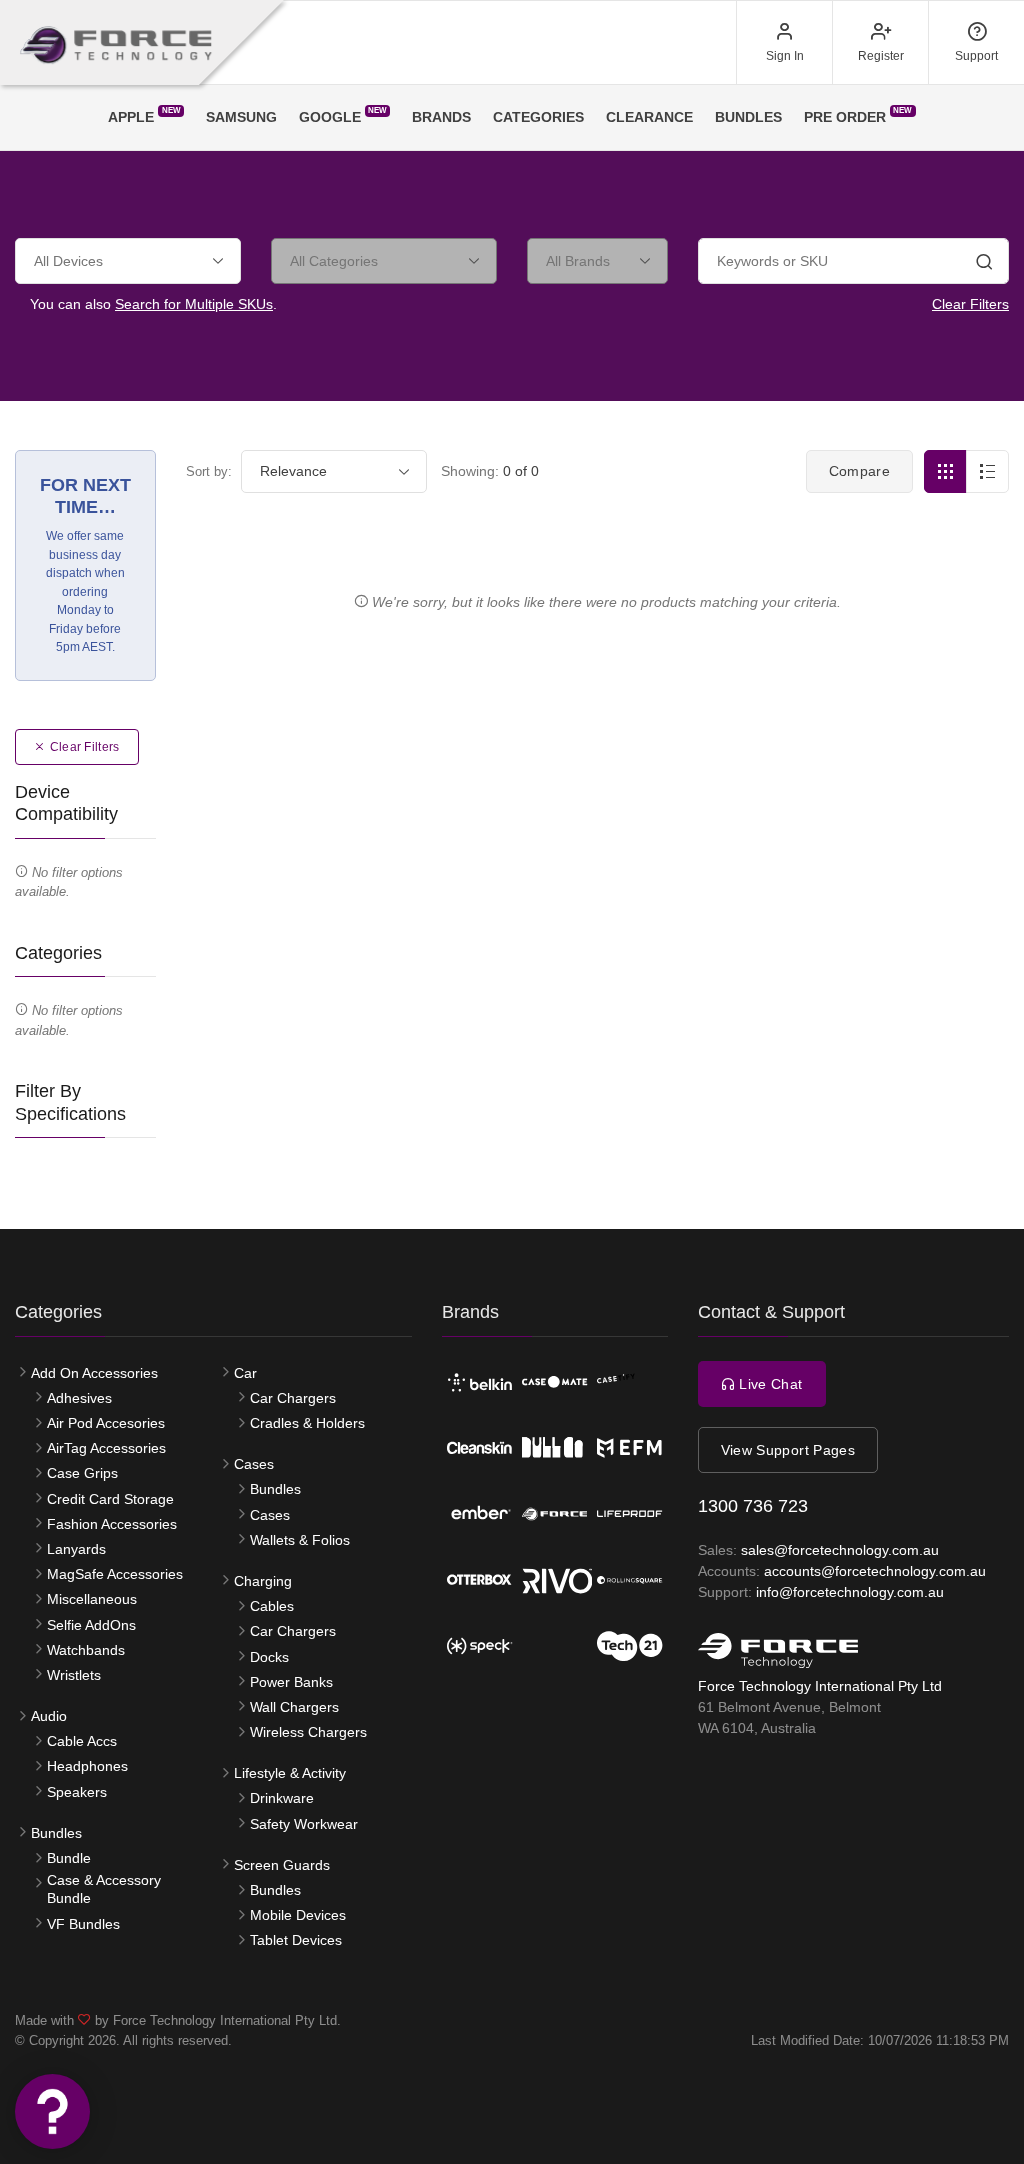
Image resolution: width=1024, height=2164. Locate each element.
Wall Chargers (294, 1707)
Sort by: (209, 471)
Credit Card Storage (110, 1499)
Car (245, 1373)
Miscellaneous (92, 1599)
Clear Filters (970, 304)
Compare (859, 471)
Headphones (87, 1766)
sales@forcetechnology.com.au (840, 1550)
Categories (538, 117)
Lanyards (76, 1549)
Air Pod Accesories (106, 1423)
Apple (144, 115)
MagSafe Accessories (115, 1574)
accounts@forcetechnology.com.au (875, 1571)
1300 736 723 (753, 1506)
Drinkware (282, 1798)
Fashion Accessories (112, 1524)
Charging (263, 1581)
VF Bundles (83, 1924)
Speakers (77, 1792)
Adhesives (79, 1398)
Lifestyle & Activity (290, 1773)
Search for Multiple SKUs (194, 304)
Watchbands (86, 1650)
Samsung (241, 117)
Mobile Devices (298, 1915)
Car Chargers (293, 1398)
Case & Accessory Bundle (104, 1889)
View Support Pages (788, 1450)
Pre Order (858, 115)
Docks (269, 1657)
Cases (254, 1464)
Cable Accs (82, 1741)
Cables (272, 1606)
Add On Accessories (94, 1373)
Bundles (748, 117)
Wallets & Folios (300, 1540)
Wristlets (74, 1675)
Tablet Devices (296, 1940)
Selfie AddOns (91, 1625)
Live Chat (769, 1384)
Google (343, 115)
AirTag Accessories (106, 1448)
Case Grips (82, 1473)
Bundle (69, 1858)
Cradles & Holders (307, 1423)
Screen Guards (282, 1865)
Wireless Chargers (308, 1732)
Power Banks (291, 1682)
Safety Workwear (304, 1824)
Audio (49, 1716)
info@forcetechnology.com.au (850, 1592)
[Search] (984, 264)
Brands (441, 117)
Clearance (649, 117)
